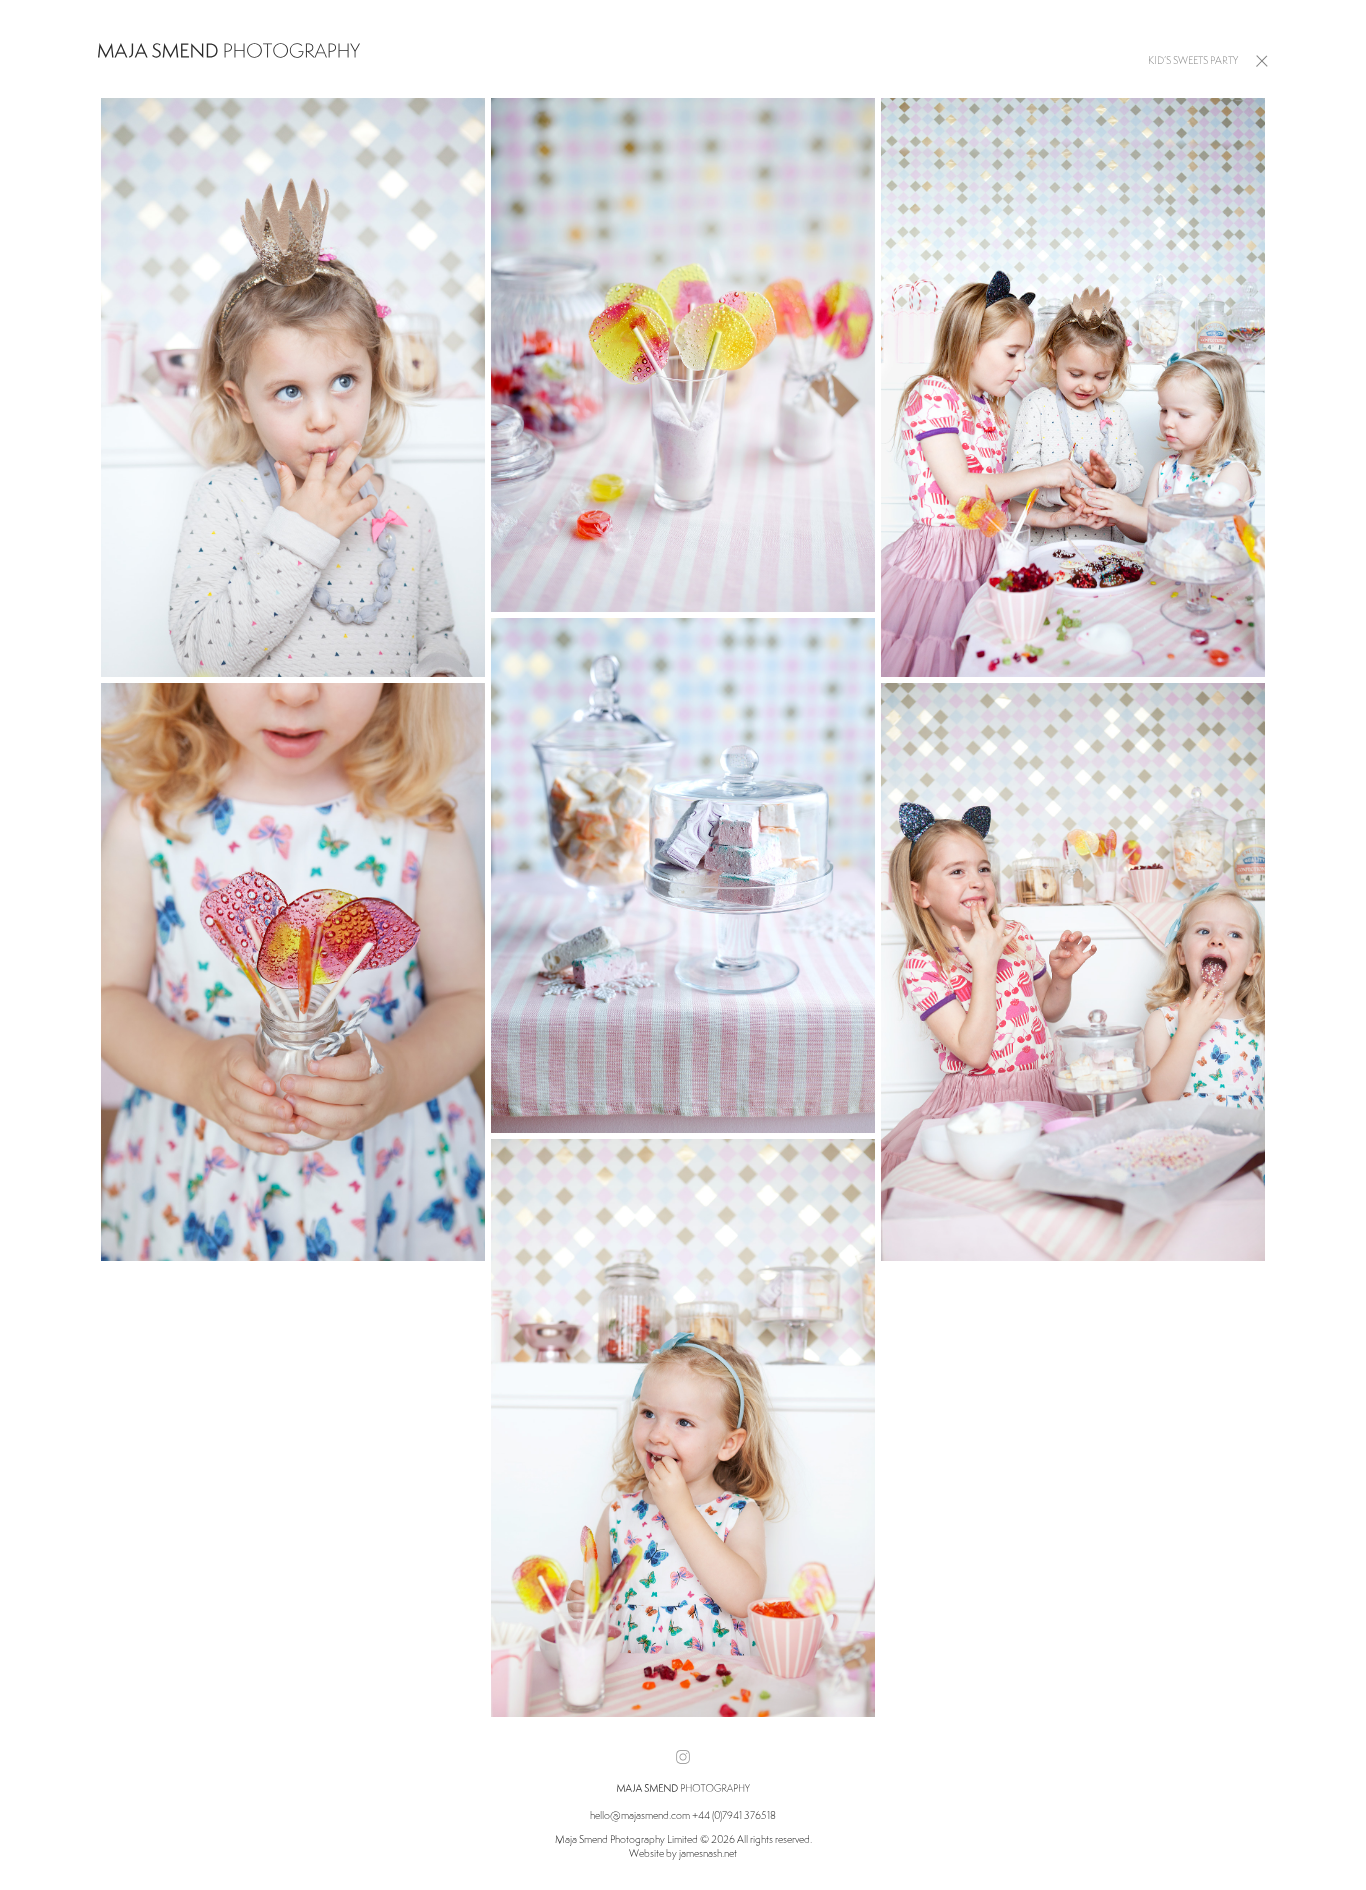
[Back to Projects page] (1262, 59)
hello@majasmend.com (640, 1815)
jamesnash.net (708, 1853)
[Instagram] (683, 1757)
